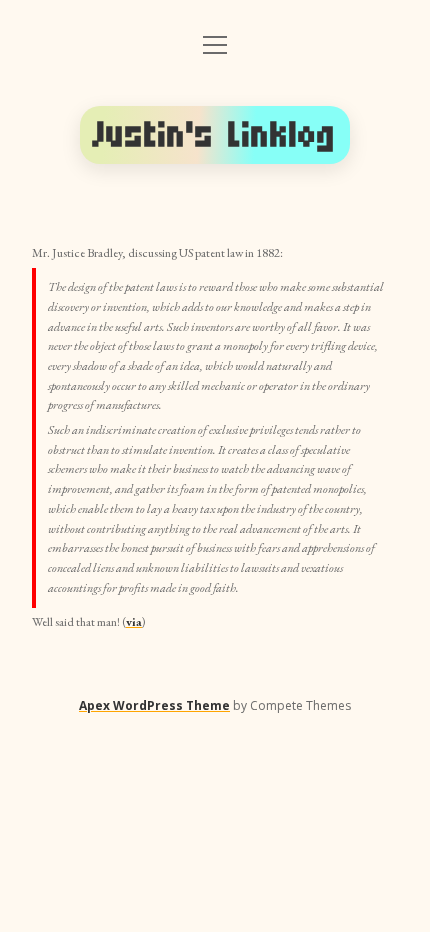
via (134, 622)
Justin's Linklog (215, 134)
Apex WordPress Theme (154, 705)
